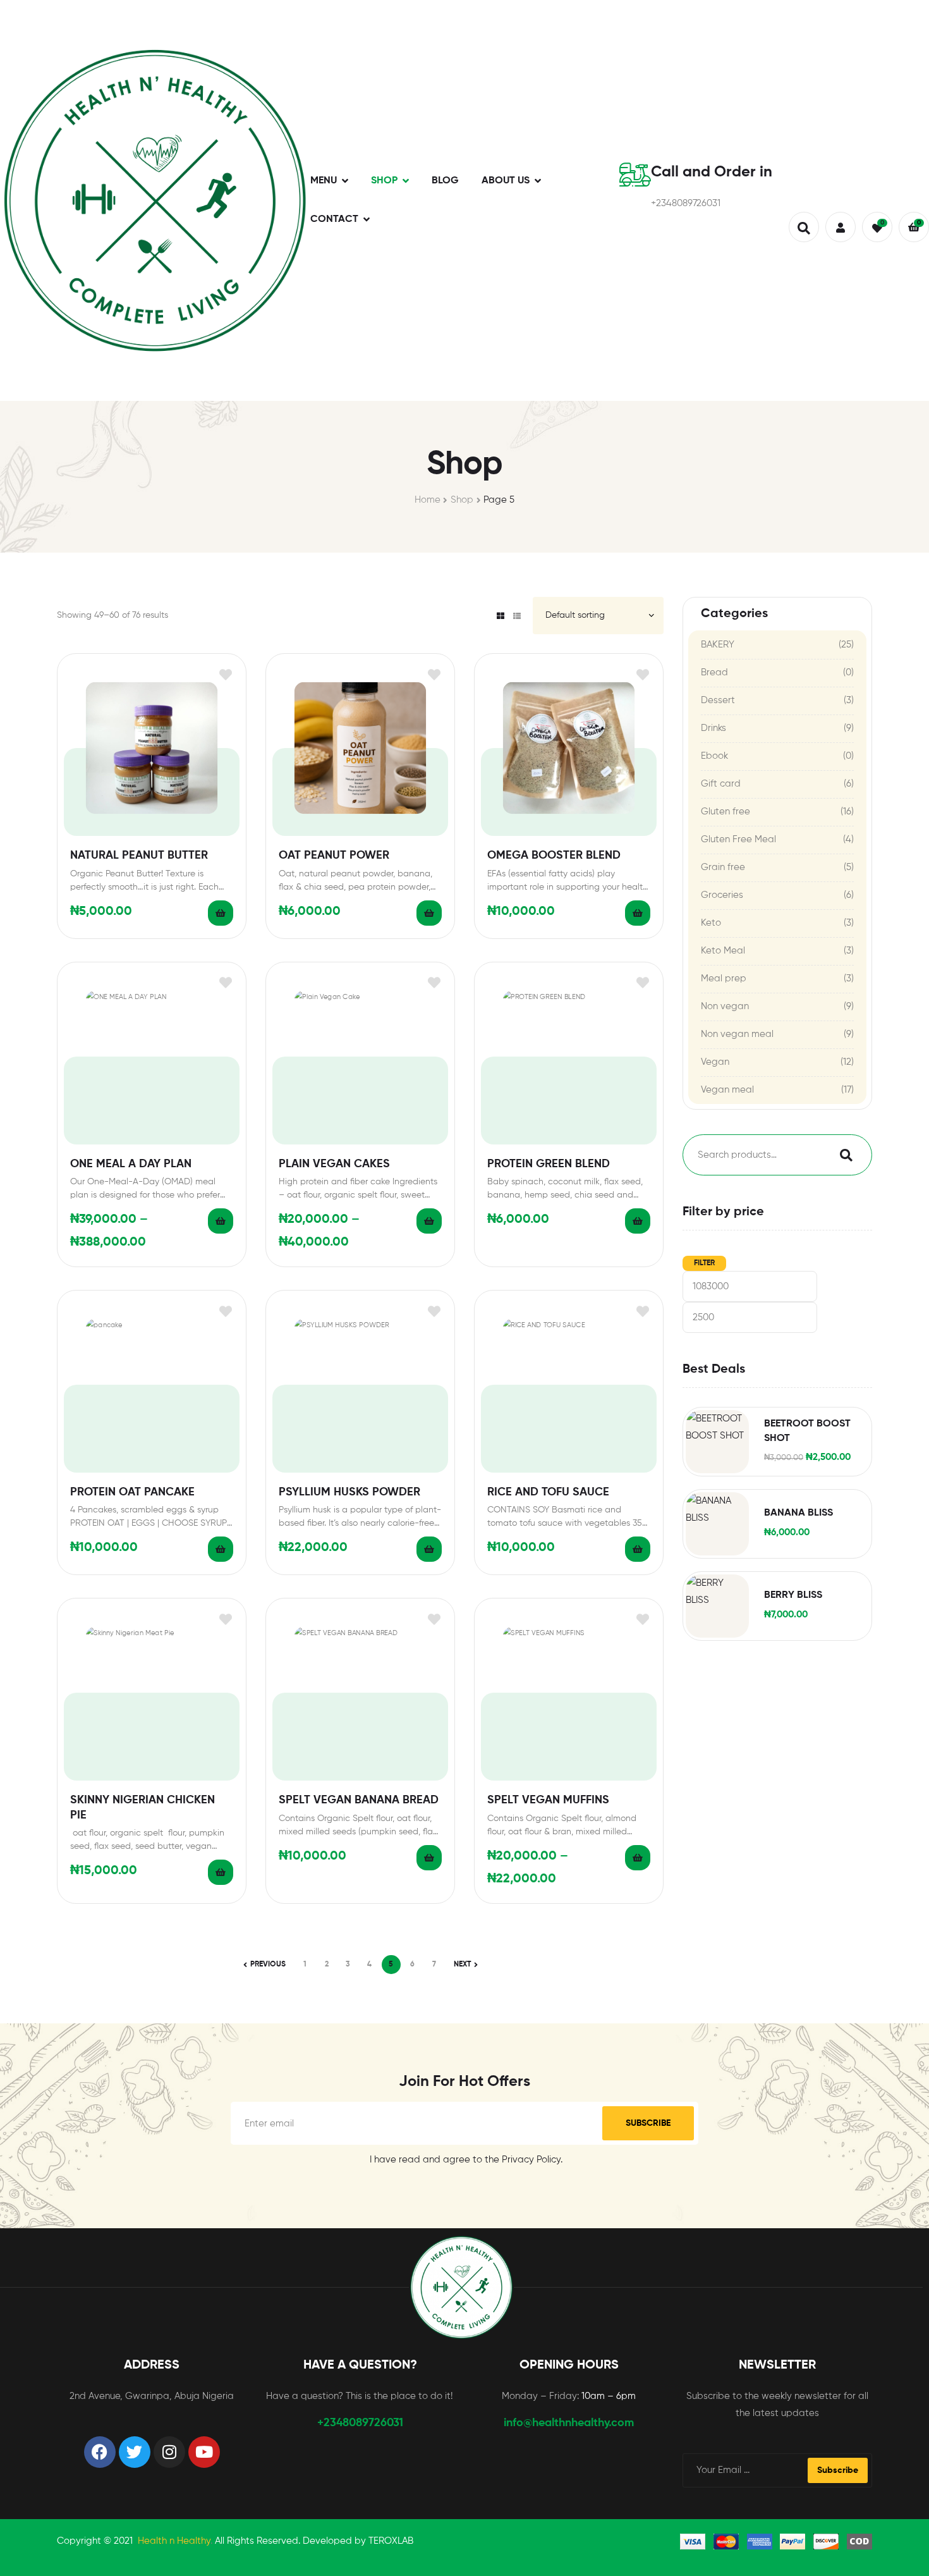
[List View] (517, 616)
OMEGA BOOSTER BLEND (554, 856)
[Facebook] (100, 2452)
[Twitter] (135, 2452)
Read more (221, 913)
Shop (462, 500)
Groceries (722, 895)
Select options (221, 1221)
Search (843, 1155)
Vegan (715, 1062)
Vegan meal (727, 1090)
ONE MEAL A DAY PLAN (131, 1164)
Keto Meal (723, 951)
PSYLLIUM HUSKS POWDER (349, 1492)
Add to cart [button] (429, 913)
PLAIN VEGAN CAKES (334, 1164)
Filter (704, 1263)
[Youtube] (204, 2452)
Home (428, 500)
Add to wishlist (225, 674)
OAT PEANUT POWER (334, 856)
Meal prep (724, 978)
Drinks (713, 728)
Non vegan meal (737, 1034)
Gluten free (726, 812)
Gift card (721, 784)
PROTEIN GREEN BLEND (549, 1164)
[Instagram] (169, 2452)
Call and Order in (712, 172)
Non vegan (725, 1006)
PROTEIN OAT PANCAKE (132, 1492)
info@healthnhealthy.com (569, 2423)
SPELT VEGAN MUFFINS (548, 1800)
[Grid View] (501, 616)
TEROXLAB (391, 2541)
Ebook (714, 756)
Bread (714, 672)
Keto (711, 923)
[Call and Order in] (635, 175)
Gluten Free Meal (738, 839)
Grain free (723, 867)
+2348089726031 (360, 2423)
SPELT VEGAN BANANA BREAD (359, 1800)
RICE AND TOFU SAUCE (548, 1492)
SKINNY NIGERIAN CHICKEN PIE (143, 1807)
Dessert (718, 700)
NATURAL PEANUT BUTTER (139, 856)
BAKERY (718, 645)
